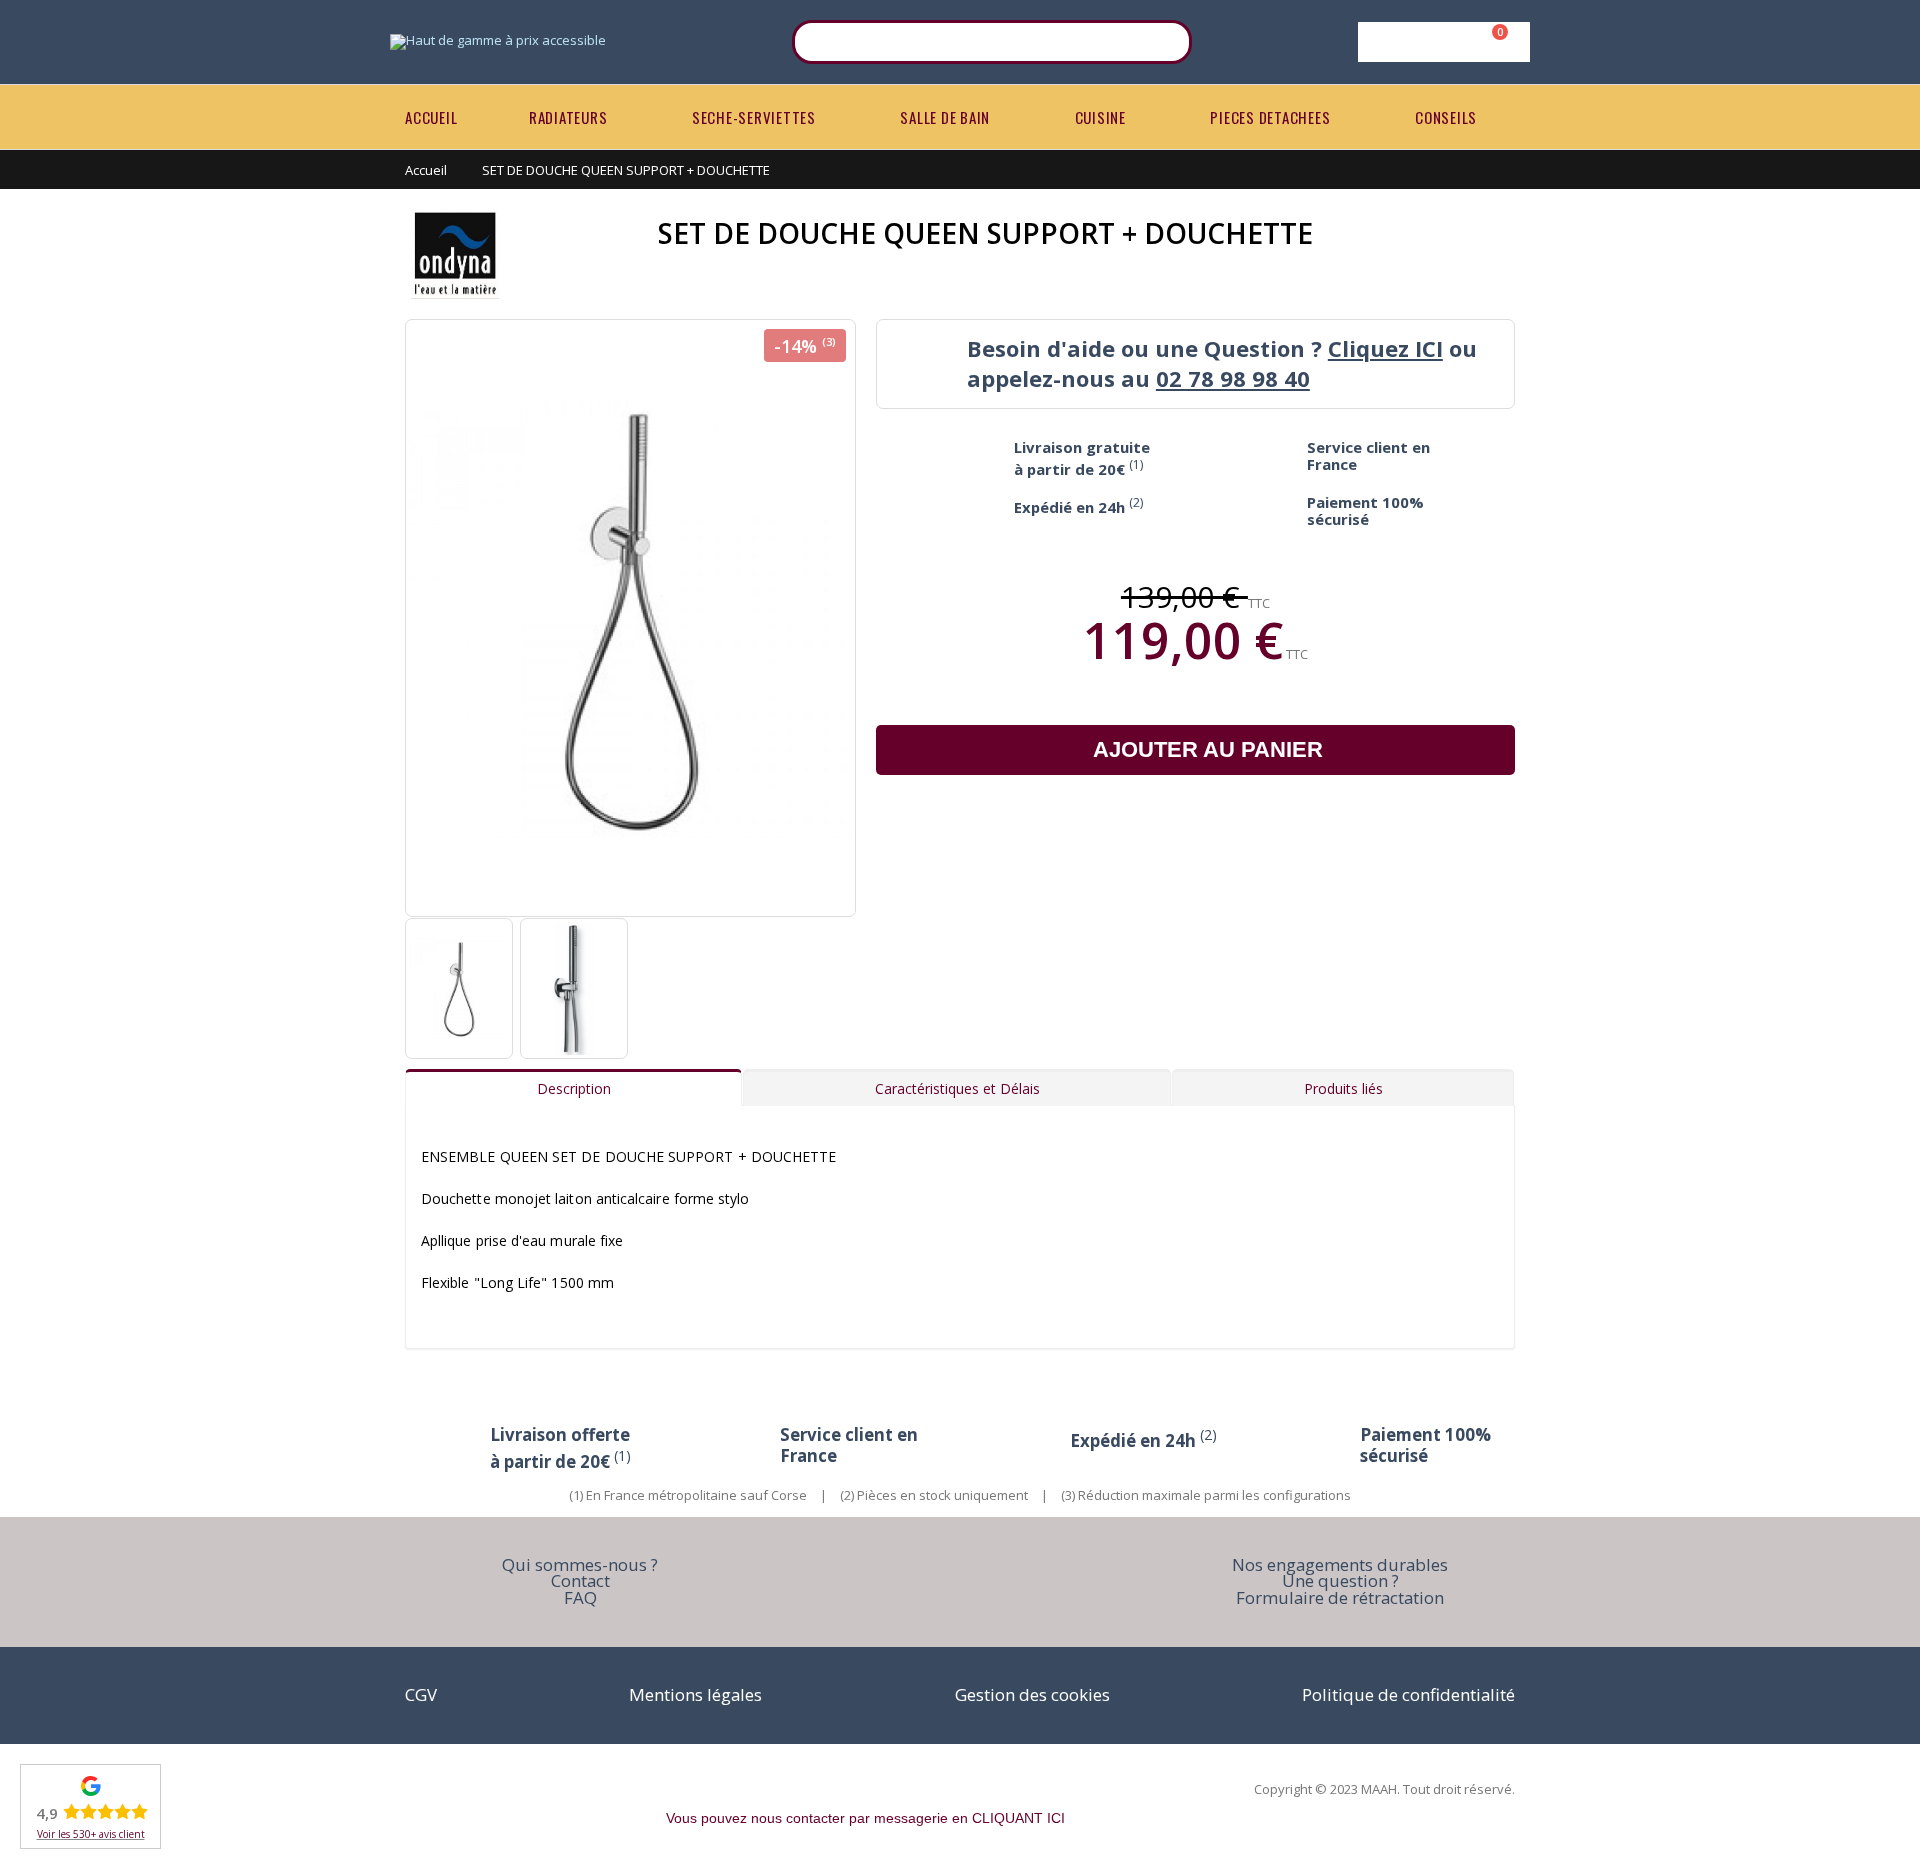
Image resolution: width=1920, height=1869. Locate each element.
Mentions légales (695, 1694)
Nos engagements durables (1340, 1564)
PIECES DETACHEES (1270, 117)
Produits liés (1343, 1088)
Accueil (426, 170)
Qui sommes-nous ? (580, 1564)
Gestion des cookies (1032, 1694)
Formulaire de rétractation (1340, 1597)
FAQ (580, 1597)
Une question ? (1340, 1580)
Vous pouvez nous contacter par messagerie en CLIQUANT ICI (865, 1818)
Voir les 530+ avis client (91, 1834)
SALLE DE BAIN (945, 117)
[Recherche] (1164, 42)
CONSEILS (1446, 117)
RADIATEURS (568, 117)
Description (574, 1088)
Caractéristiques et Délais (957, 1088)
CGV (421, 1694)
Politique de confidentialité (1408, 1694)
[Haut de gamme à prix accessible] (498, 42)
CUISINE (1100, 117)
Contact (580, 1580)
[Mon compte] (1440, 42)
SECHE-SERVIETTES (754, 117)
